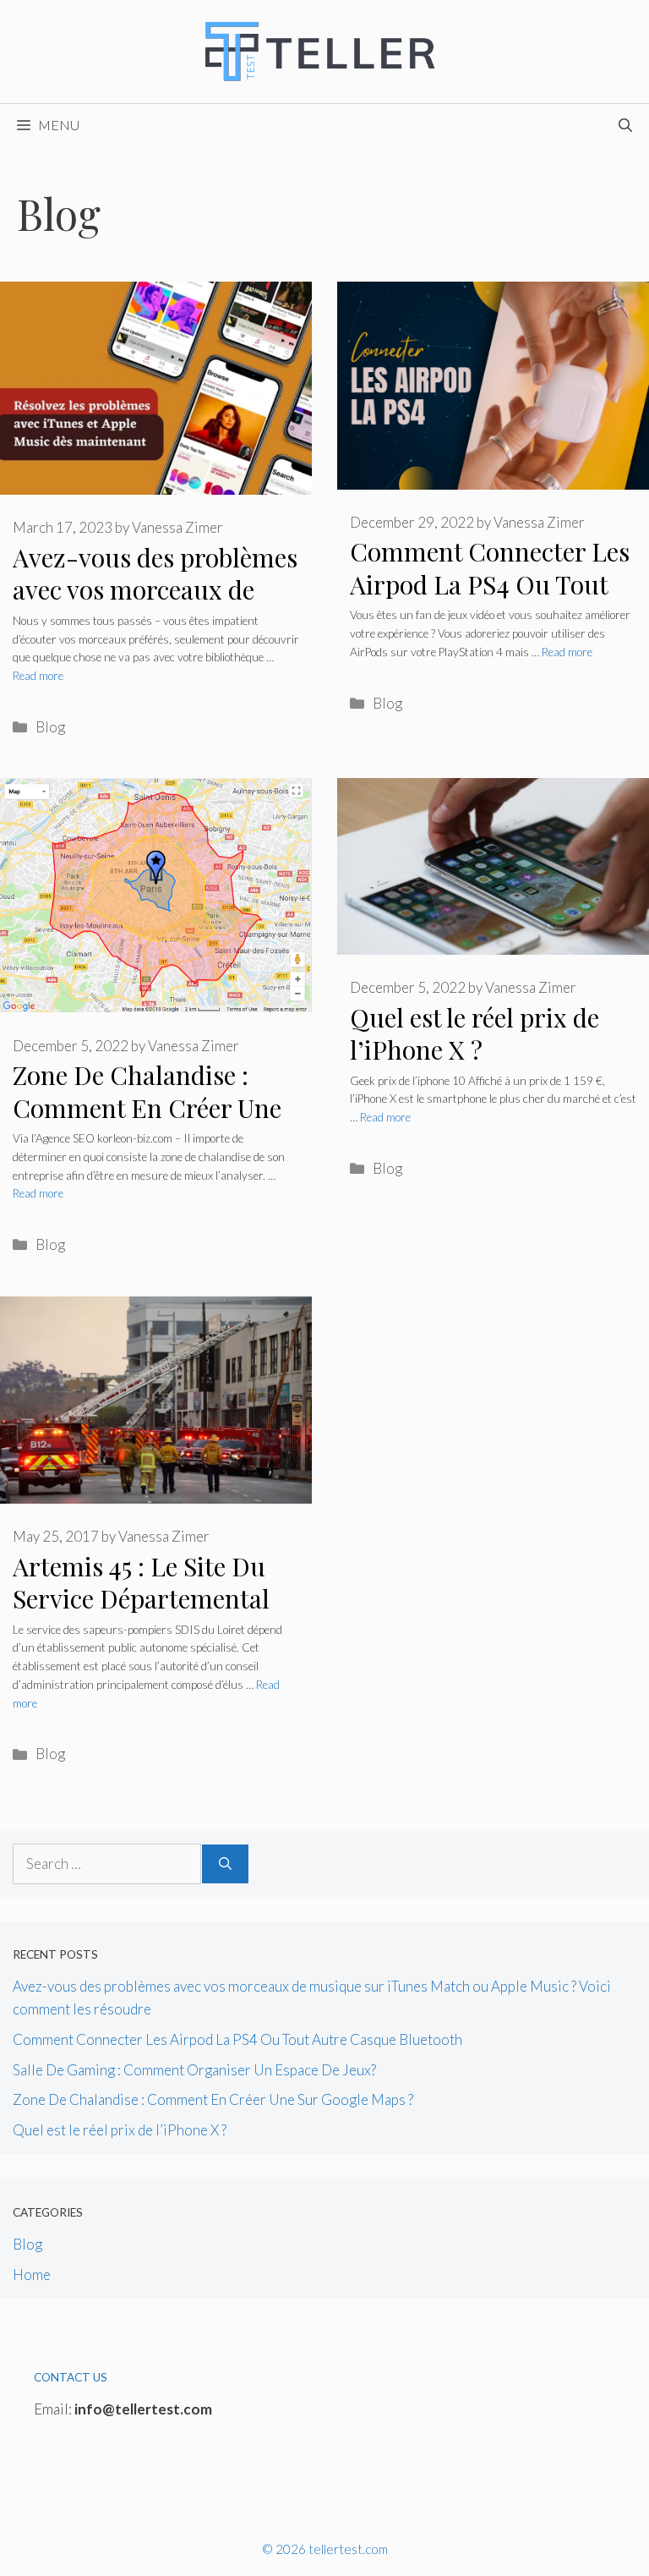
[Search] (225, 1864)
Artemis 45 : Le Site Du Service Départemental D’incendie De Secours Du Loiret (141, 1615)
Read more (38, 676)
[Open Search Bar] (625, 125)
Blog (50, 727)
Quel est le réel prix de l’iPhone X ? (474, 1034)
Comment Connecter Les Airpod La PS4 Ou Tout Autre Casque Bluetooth (490, 584)
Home (32, 2275)
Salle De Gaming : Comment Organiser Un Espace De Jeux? (194, 2070)
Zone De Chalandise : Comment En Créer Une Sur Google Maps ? (147, 1107)
